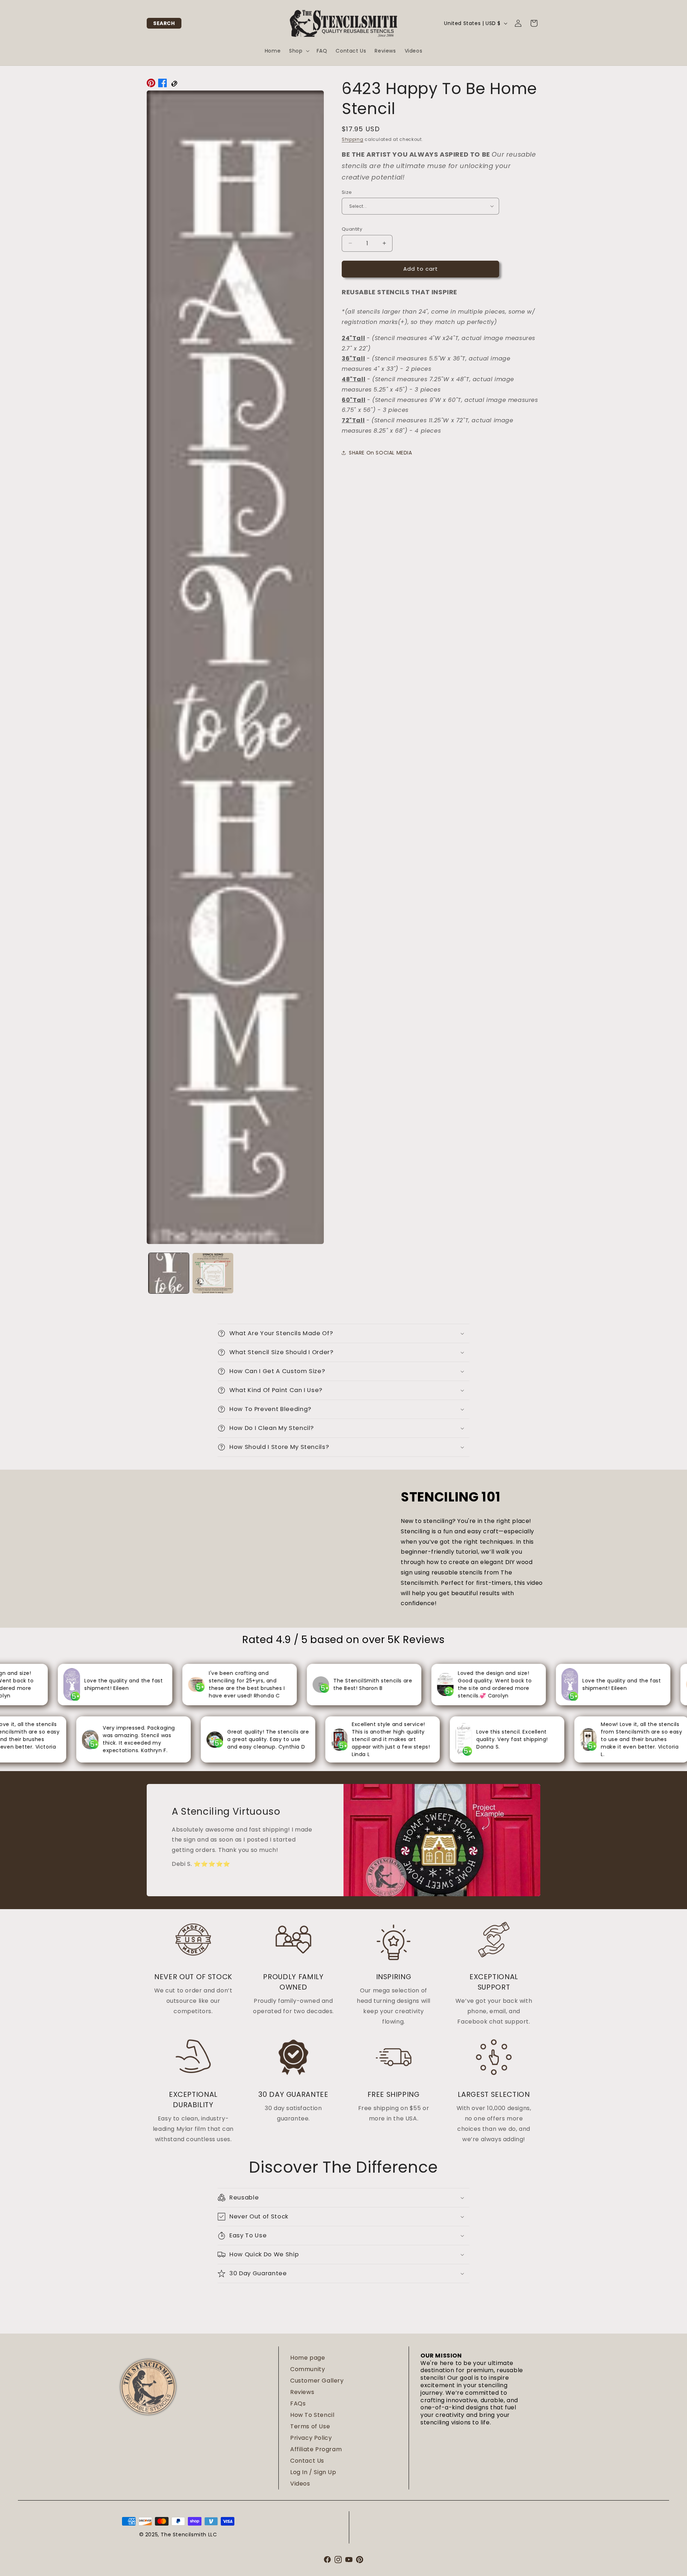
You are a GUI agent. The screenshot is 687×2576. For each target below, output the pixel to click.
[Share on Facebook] (162, 85)
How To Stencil (312, 2415)
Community (308, 2369)
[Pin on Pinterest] (151, 85)
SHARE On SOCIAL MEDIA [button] (381, 453)
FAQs (298, 2403)
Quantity (352, 229)
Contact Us (307, 2461)
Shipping (353, 139)
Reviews (302, 2392)
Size (347, 192)
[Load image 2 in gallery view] (213, 1273)
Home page (308, 2358)
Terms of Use (310, 2426)
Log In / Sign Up (313, 2472)
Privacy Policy (311, 2438)
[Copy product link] (174, 85)
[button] (164, 23)
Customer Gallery (317, 2381)
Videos (300, 2484)
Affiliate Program (316, 2449)
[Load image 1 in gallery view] (169, 1273)
